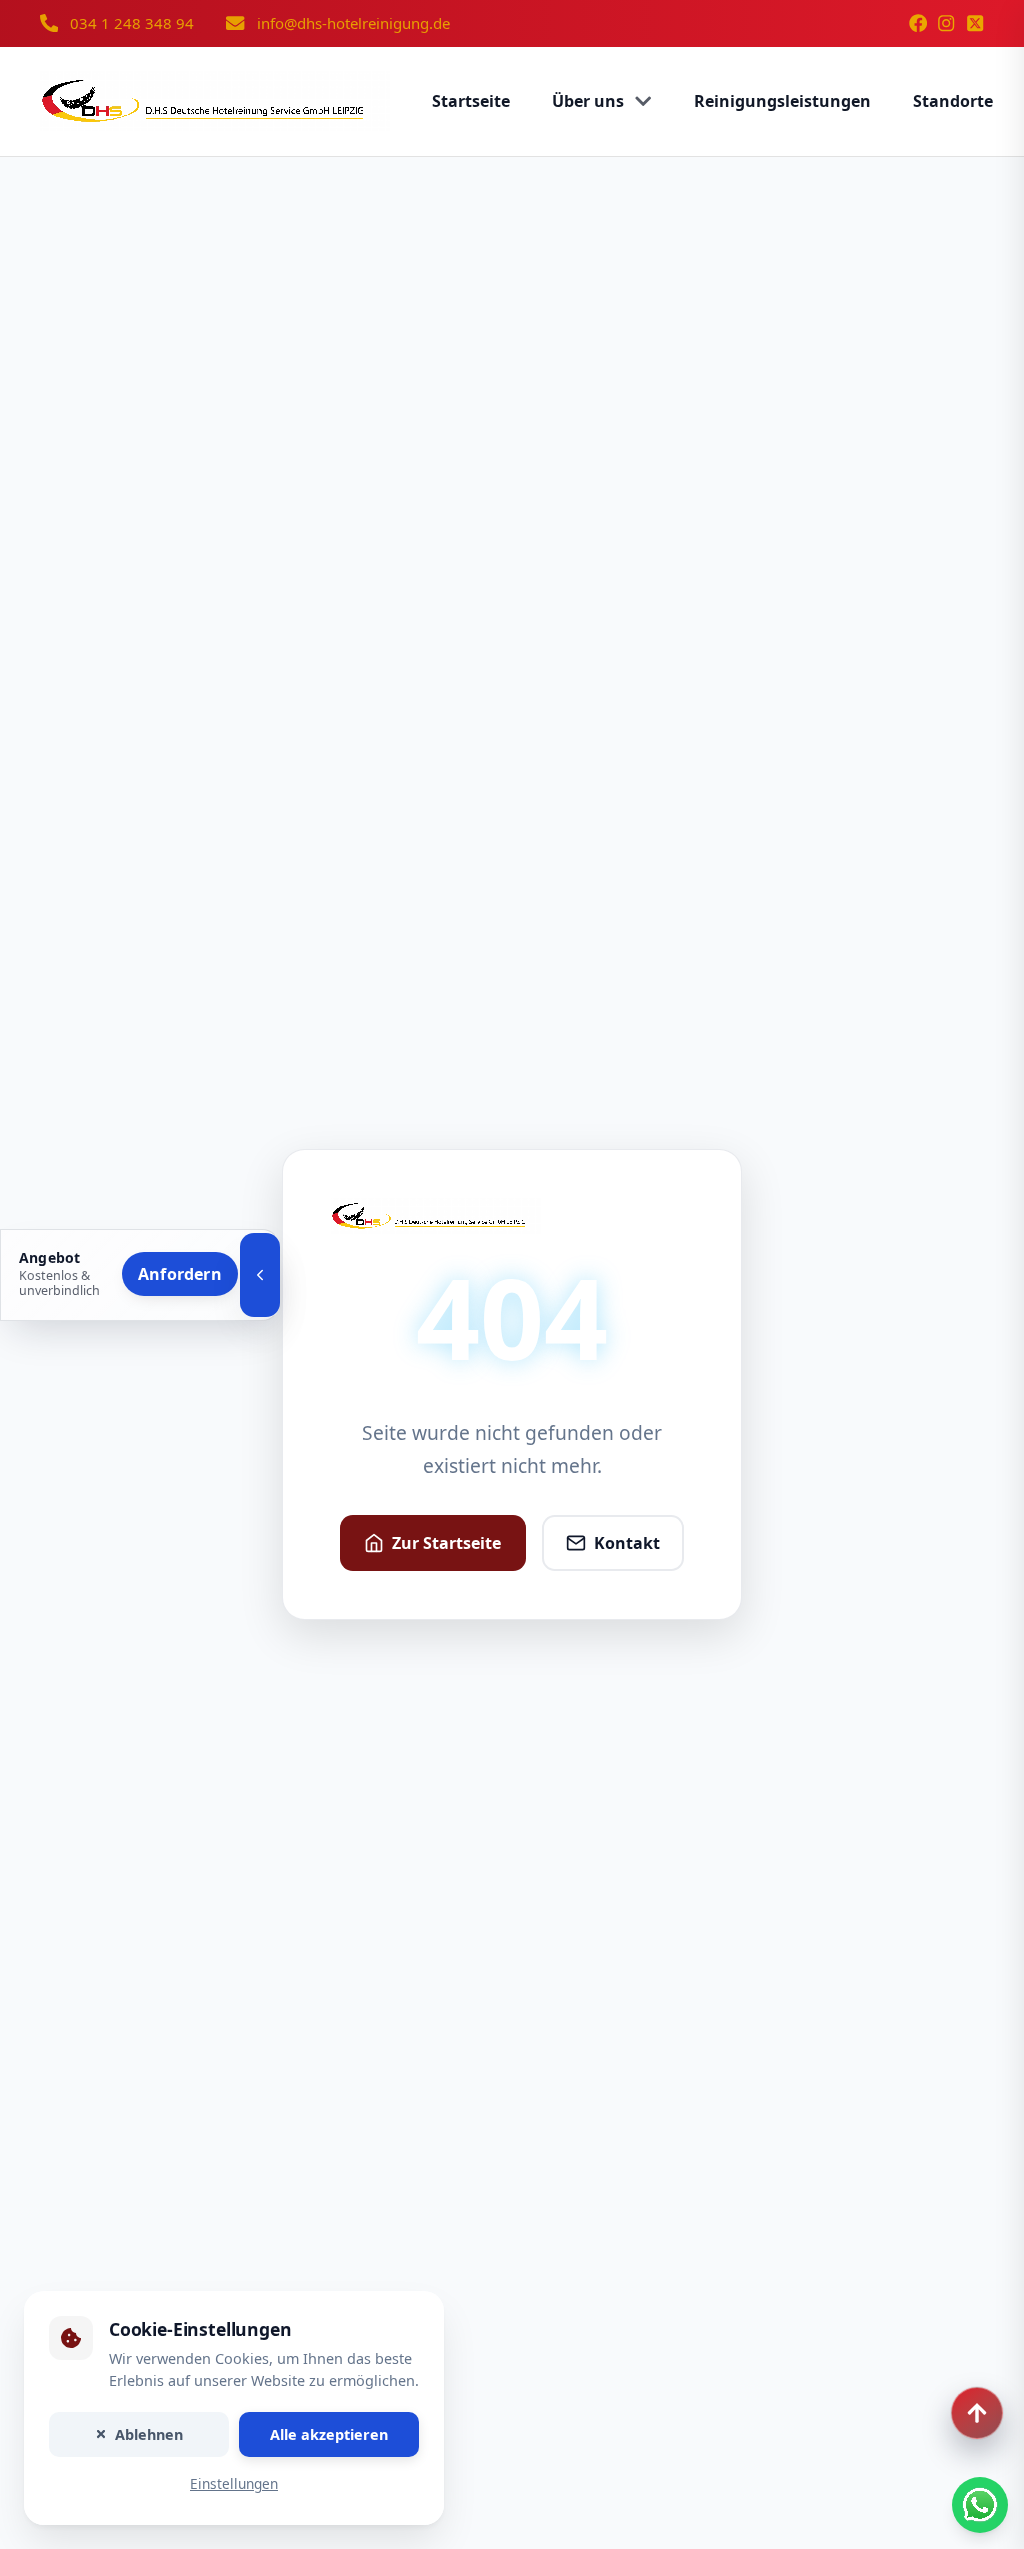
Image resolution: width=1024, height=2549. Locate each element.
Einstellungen (234, 2484)
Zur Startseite (446, 1543)
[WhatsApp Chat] (980, 2505)
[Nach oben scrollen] (977, 2413)
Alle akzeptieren (329, 2434)
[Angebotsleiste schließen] (260, 1275)
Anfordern (180, 1274)
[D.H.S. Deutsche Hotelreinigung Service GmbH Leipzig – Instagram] (946, 23)
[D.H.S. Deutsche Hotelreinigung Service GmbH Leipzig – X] (975, 23)
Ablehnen (149, 2434)
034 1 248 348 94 (132, 23)
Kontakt (627, 1543)
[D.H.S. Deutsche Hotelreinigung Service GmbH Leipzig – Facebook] (918, 23)
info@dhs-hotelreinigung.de (353, 23)
